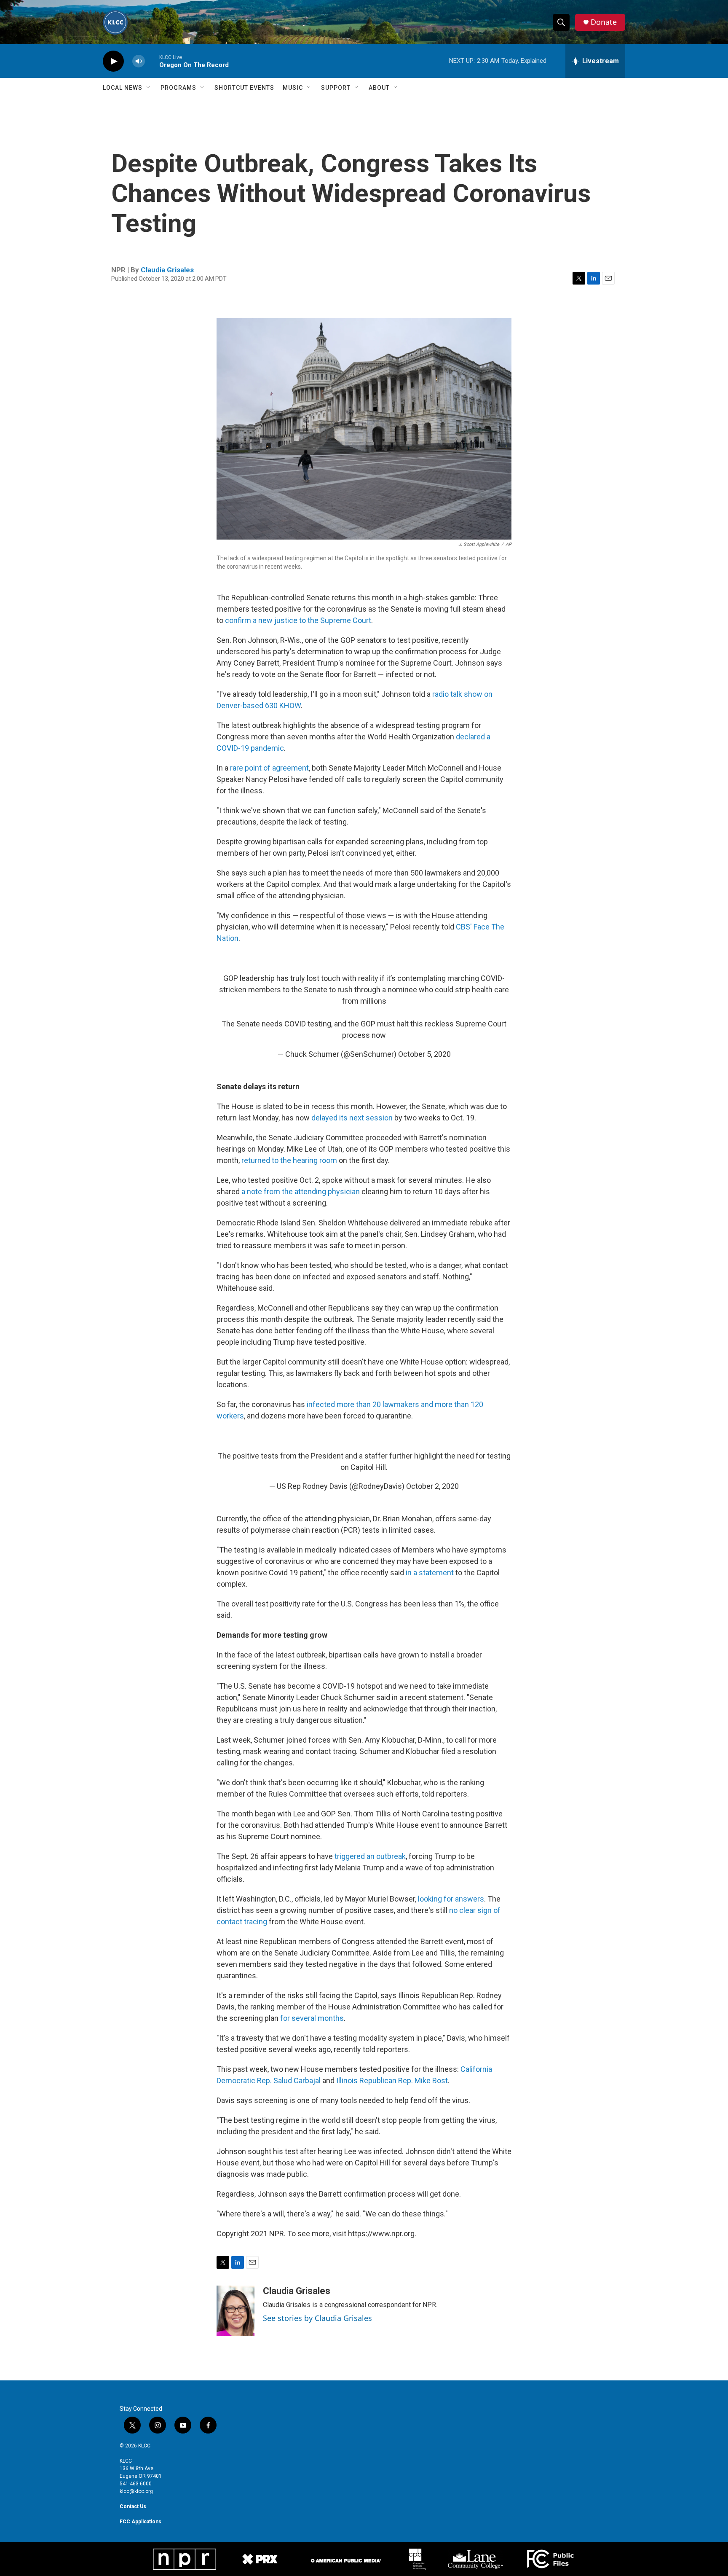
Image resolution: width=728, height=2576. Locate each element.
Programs (178, 88)
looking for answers (451, 1899)
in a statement (430, 1573)
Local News (123, 88)
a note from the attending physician (301, 1191)
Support (336, 88)
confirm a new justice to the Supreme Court (298, 620)
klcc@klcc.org (136, 2491)
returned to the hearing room (289, 1160)
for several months (312, 2018)
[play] (113, 61)
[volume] (139, 61)
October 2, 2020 (432, 1486)
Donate (604, 22)
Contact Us (133, 2506)
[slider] (152, 61)
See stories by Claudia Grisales (317, 2318)
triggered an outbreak (370, 1856)
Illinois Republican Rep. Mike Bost (392, 2080)
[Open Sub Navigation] (149, 88)
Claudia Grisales (167, 270)
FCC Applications (141, 2522)
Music (293, 88)
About (379, 88)
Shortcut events (244, 88)
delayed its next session (353, 1118)
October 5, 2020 (424, 1054)
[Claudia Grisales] (236, 2311)
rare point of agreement (269, 768)
